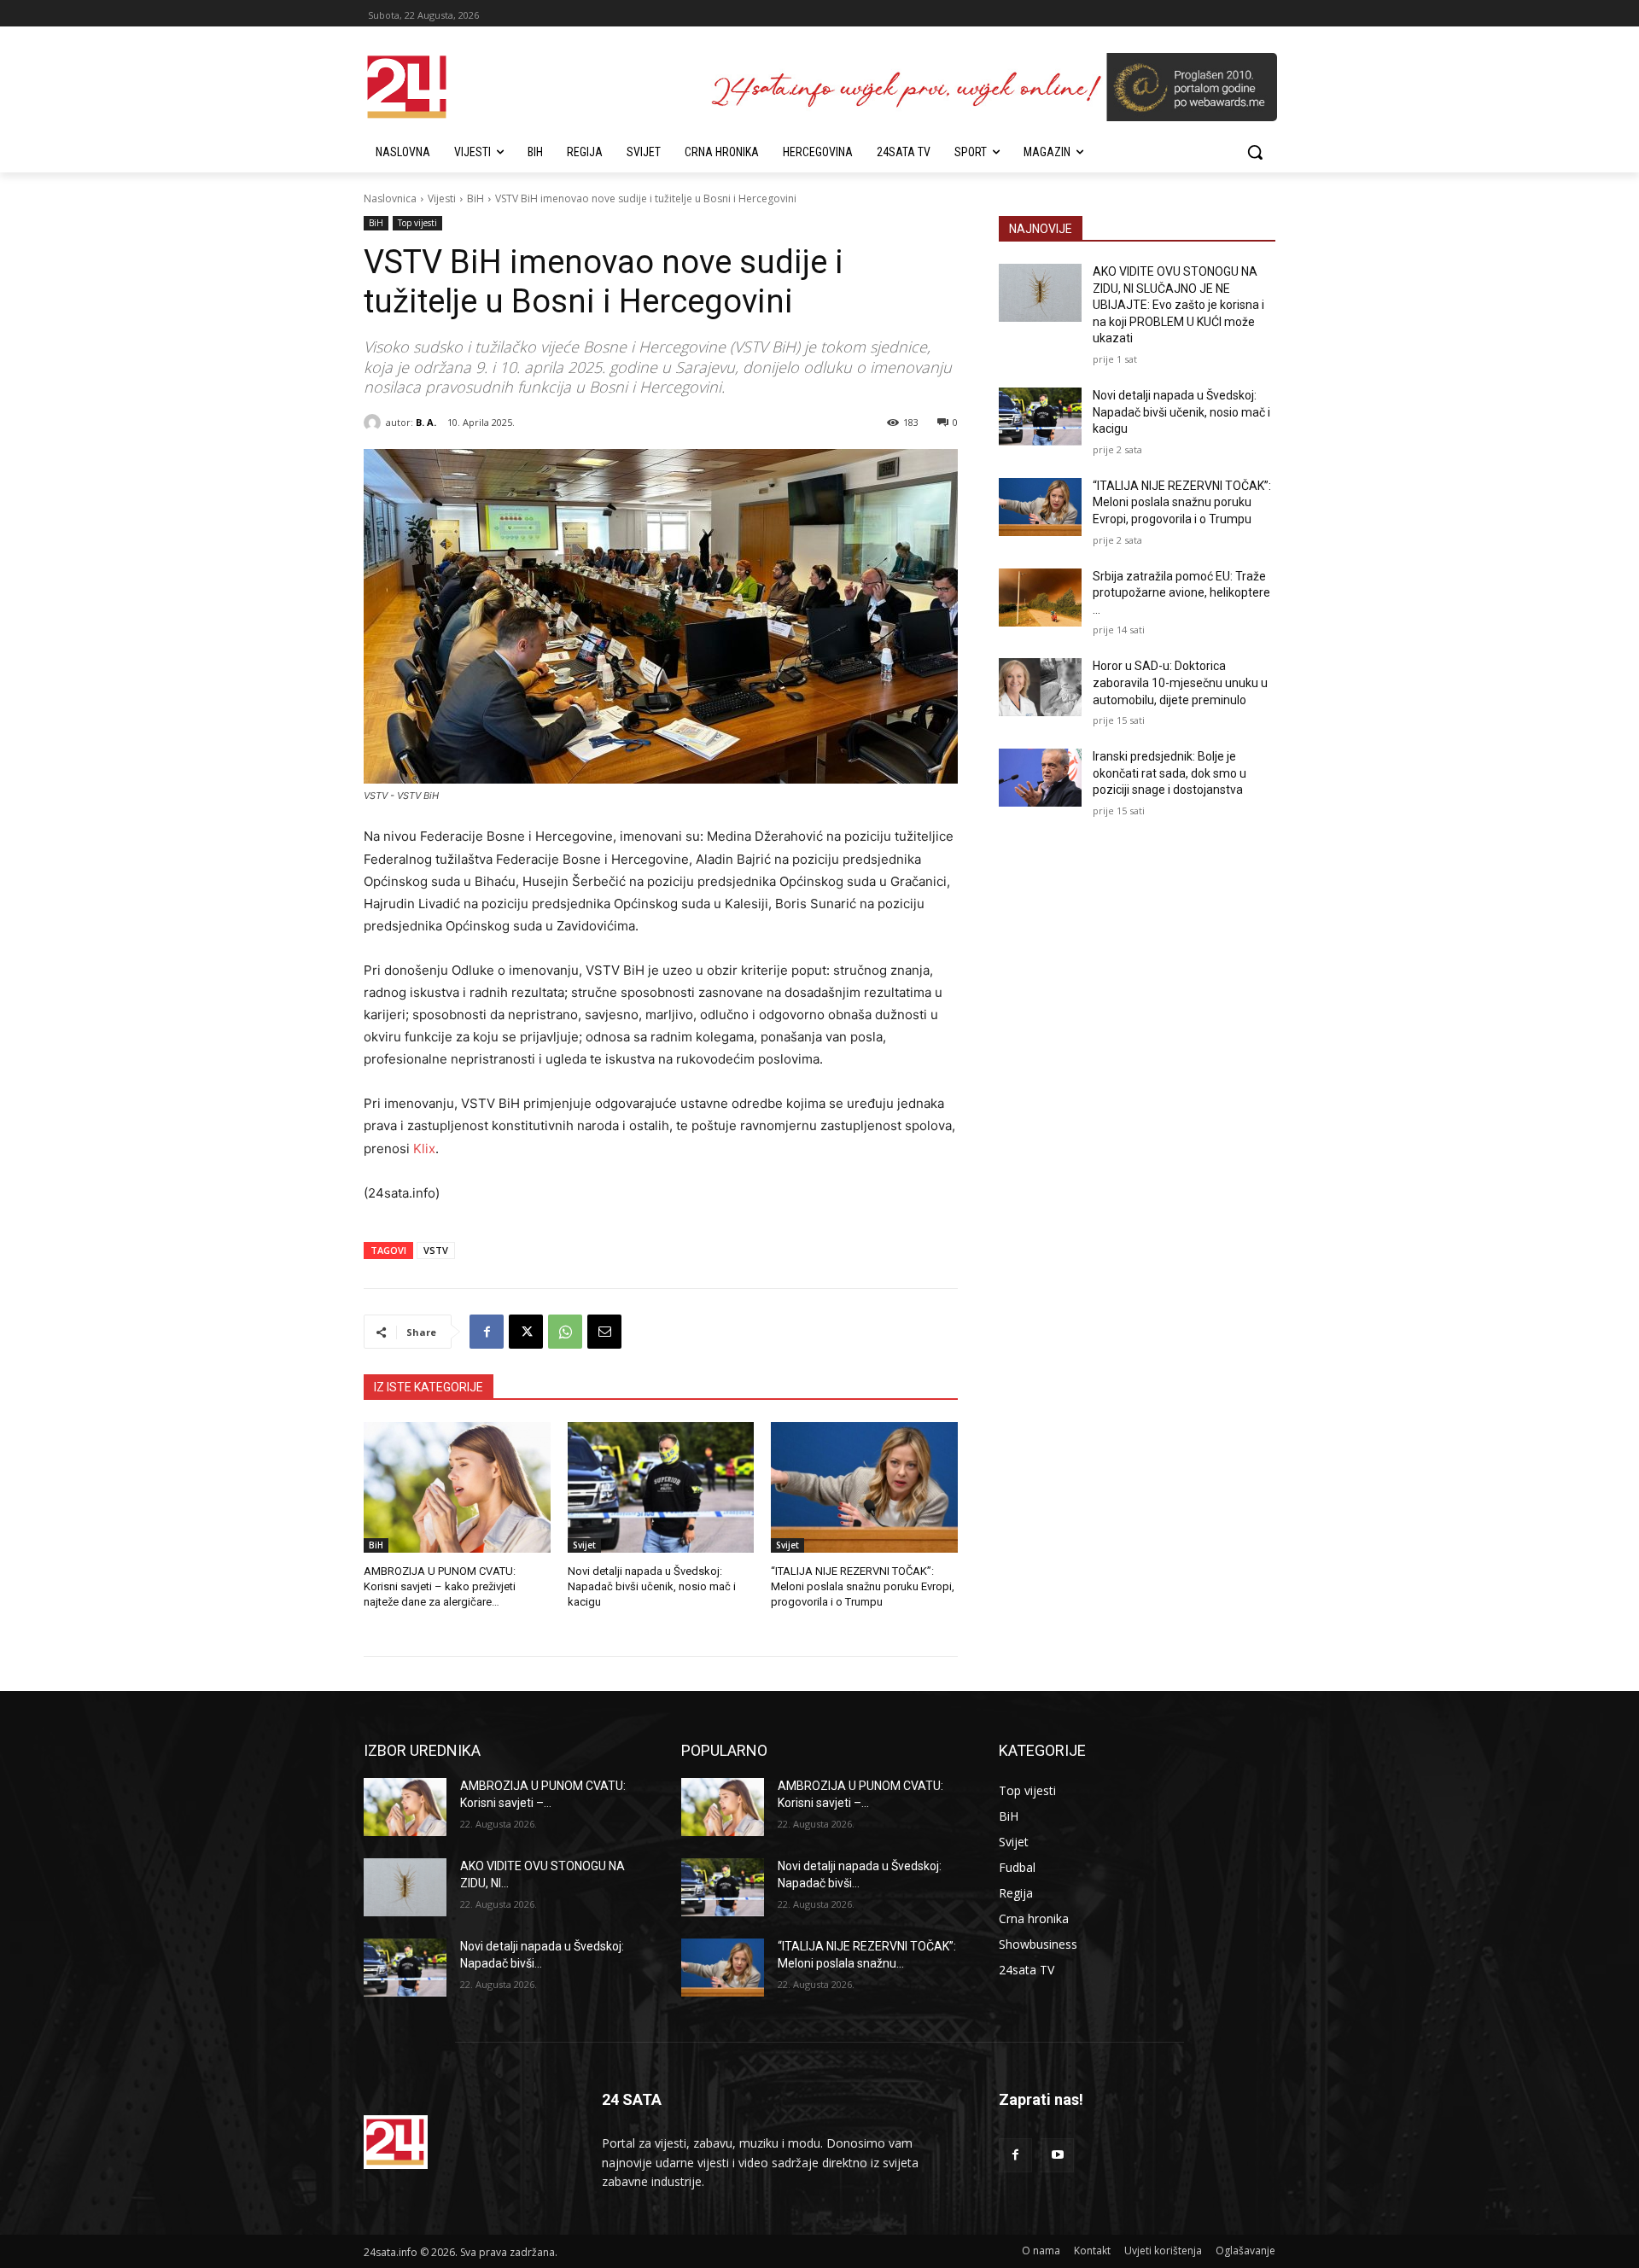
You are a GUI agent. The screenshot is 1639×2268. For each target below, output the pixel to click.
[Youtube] (1057, 2155)
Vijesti (442, 198)
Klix (424, 1149)
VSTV (436, 1250)
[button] (1255, 152)
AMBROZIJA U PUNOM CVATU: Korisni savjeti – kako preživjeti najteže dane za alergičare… (440, 1586)
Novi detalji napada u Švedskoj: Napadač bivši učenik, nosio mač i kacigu (652, 1586)
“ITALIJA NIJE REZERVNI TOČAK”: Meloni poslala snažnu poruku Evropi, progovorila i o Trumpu (863, 1586)
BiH (475, 198)
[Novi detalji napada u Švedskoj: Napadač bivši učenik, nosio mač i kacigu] (661, 1487)
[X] (526, 1332)
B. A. (426, 422)
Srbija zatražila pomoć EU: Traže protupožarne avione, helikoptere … (1181, 593)
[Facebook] (487, 1332)
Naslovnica (390, 198)
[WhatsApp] (565, 1332)
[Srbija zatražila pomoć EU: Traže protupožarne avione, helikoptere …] (1040, 598)
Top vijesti (417, 223)
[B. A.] (375, 423)
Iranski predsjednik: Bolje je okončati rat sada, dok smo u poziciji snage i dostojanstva (1169, 773)
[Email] (604, 1332)
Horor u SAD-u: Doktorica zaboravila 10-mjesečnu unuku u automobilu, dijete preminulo (1180, 682)
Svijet (584, 1545)
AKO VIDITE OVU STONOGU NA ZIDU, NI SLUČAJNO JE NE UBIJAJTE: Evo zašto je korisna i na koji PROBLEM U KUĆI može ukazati (1178, 305)
